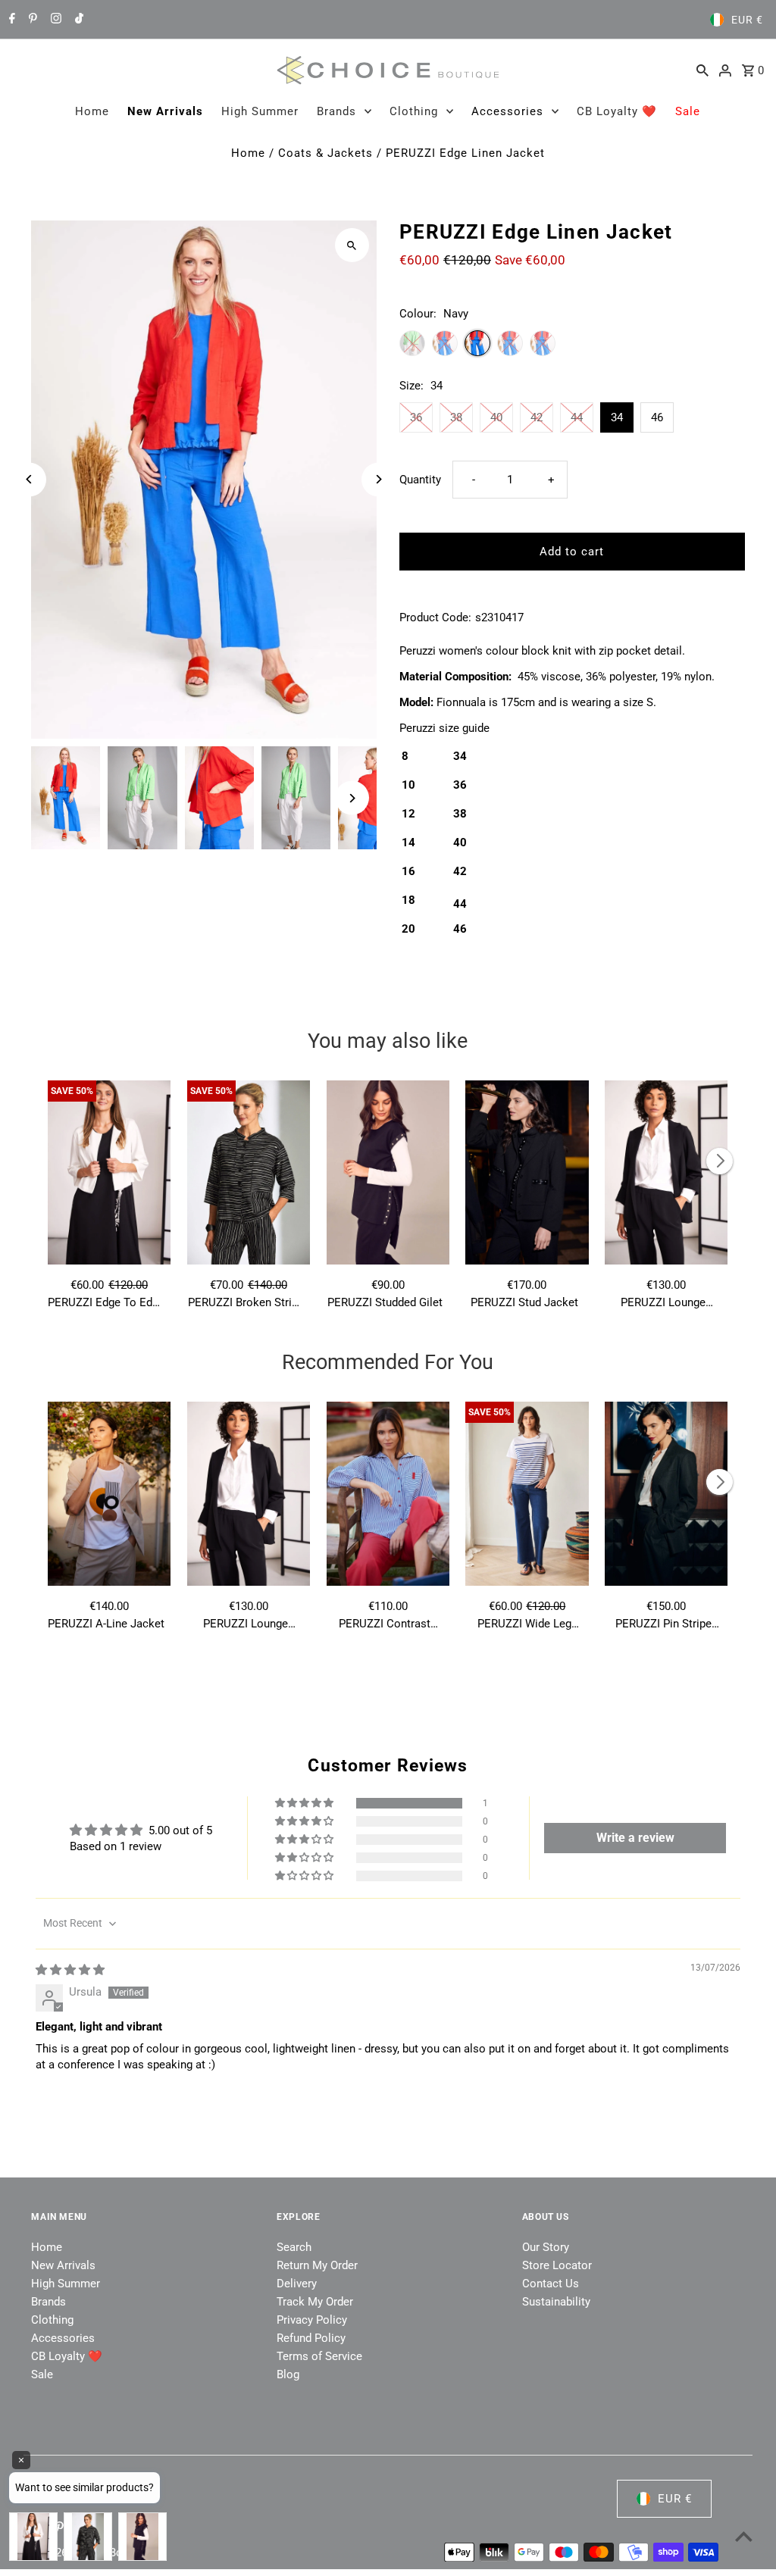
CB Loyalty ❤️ (617, 111)
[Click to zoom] (352, 245)
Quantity (420, 480)
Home (92, 111)
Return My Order (317, 2265)
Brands (336, 111)
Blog (288, 2374)
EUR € (747, 20)
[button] (305, 1803)
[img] (70, 1970)
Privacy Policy (312, 2320)
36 (416, 417)
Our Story (546, 2247)
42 (537, 417)
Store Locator (557, 2265)
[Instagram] (54, 20)
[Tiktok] (77, 20)
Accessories (507, 111)
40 (496, 417)
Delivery (297, 2284)
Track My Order (315, 2302)
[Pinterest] (31, 20)
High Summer (260, 111)
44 (577, 417)
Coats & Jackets (325, 153)
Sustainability (556, 2302)
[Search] (702, 70)
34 (617, 417)
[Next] (379, 479)
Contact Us (551, 2284)
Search (294, 2247)
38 (456, 417)
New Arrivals (165, 111)
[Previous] (29, 479)
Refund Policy (311, 2338)
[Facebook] (10, 20)
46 (657, 417)
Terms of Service (319, 2356)
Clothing (414, 111)
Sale (688, 111)
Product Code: (435, 617)
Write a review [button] (635, 1838)
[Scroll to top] (744, 2536)
